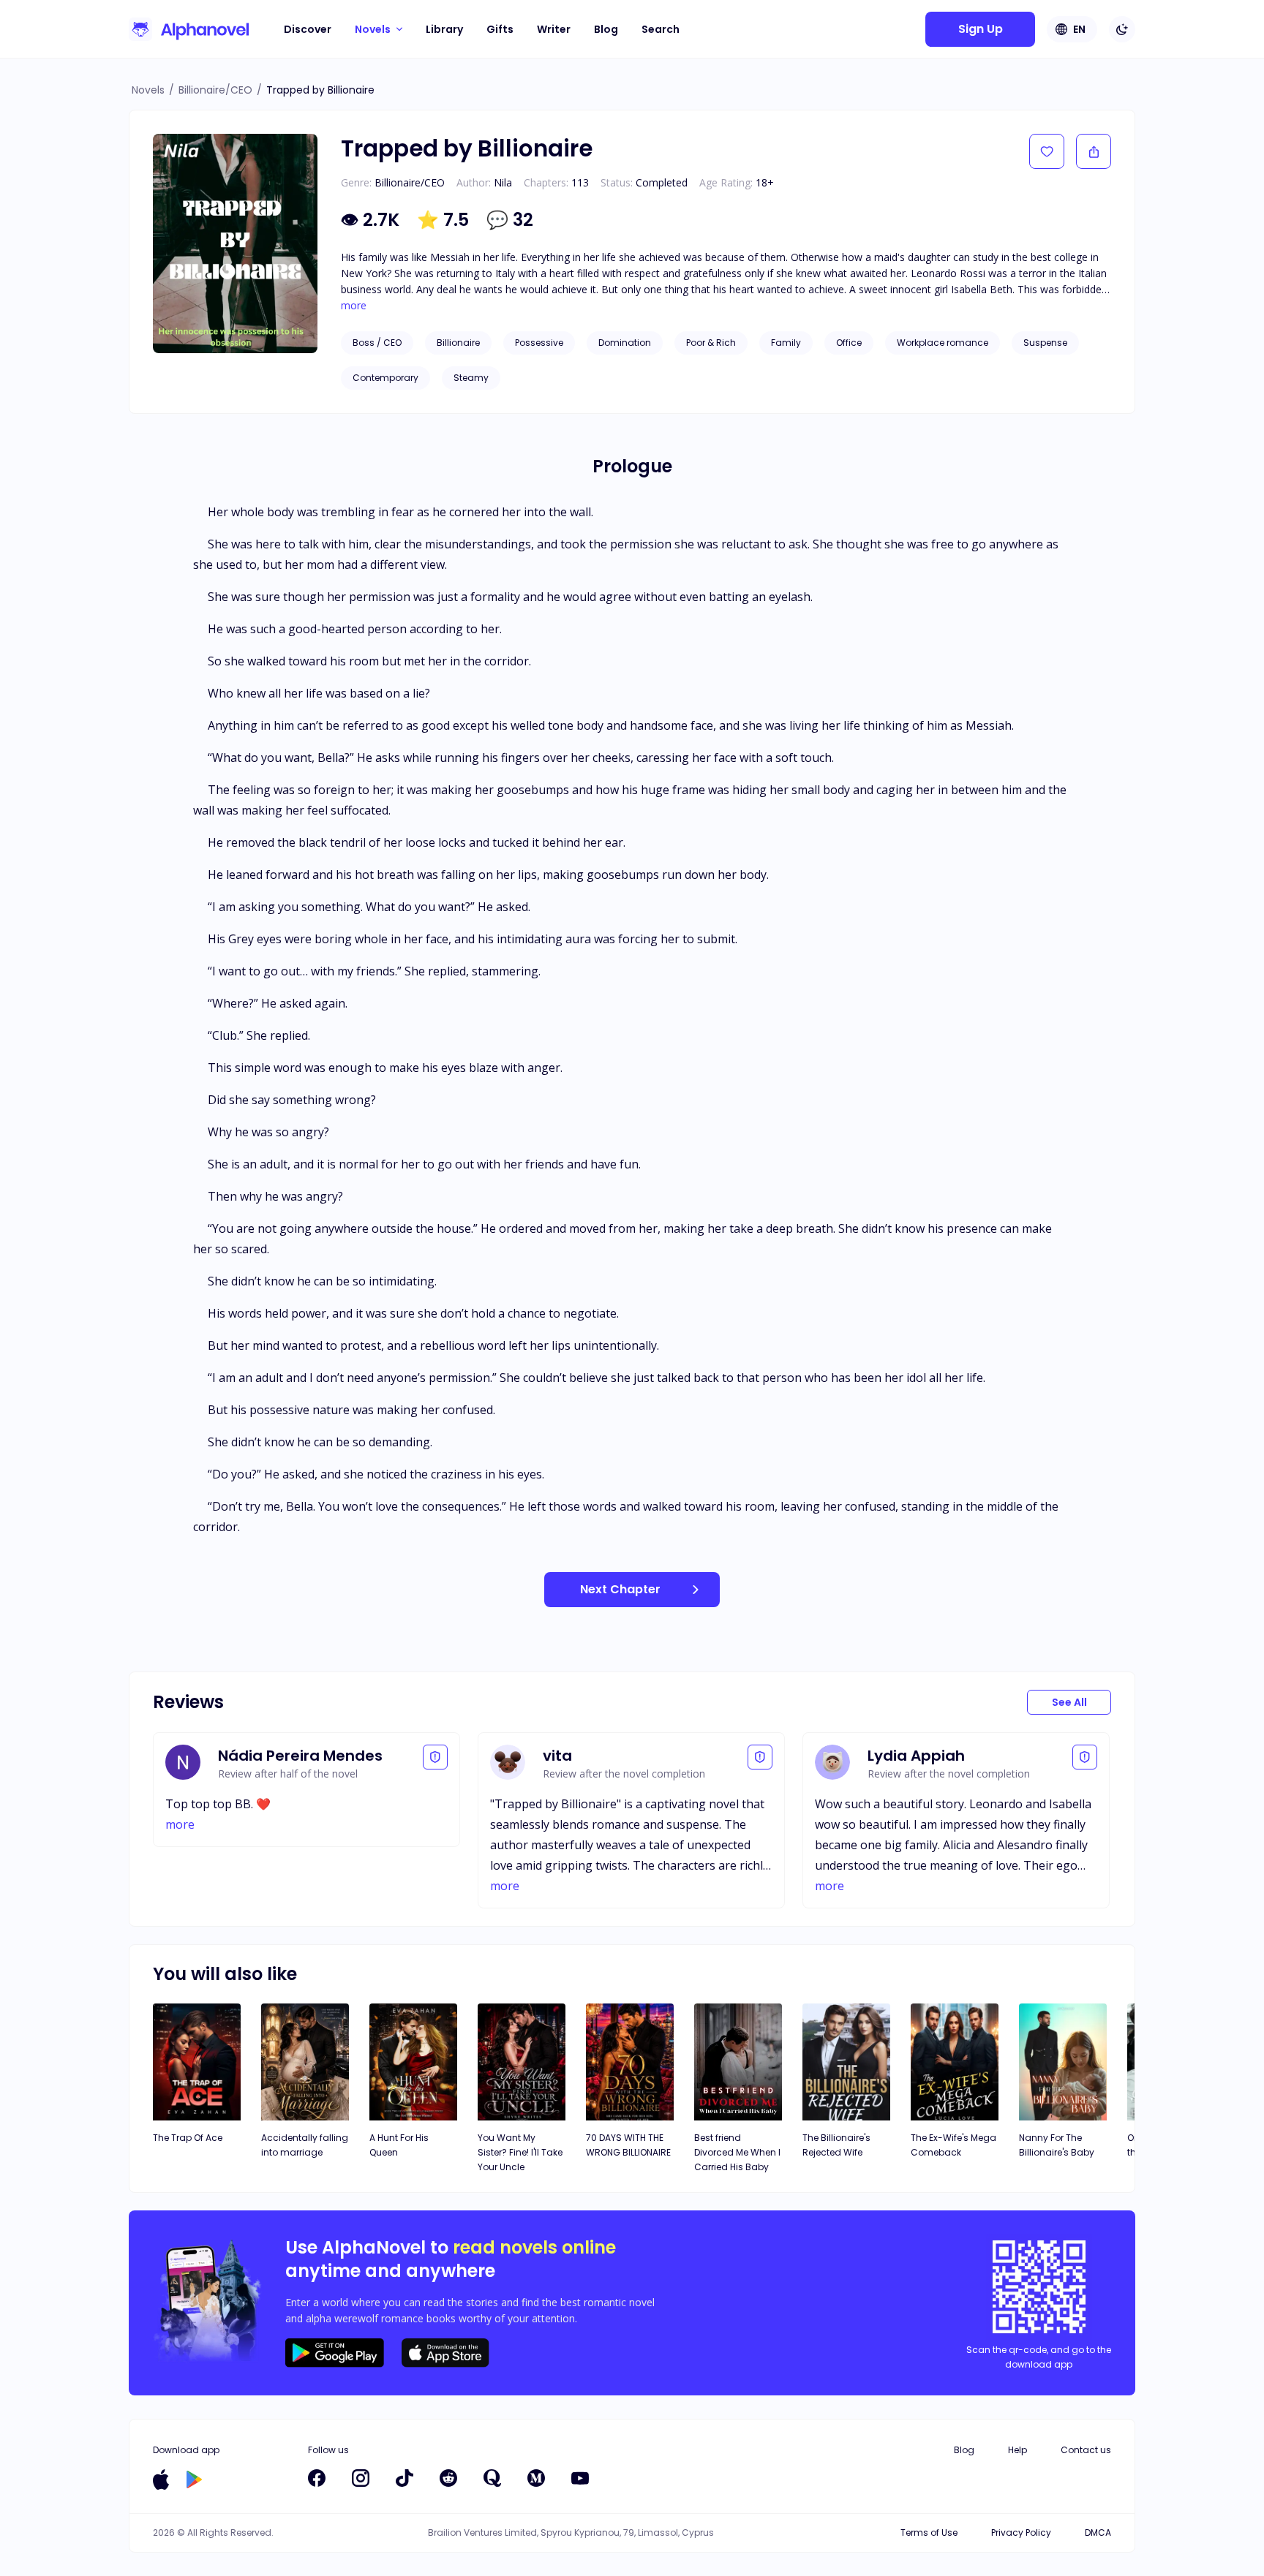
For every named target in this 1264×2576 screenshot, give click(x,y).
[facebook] (317, 2478)
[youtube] (580, 2478)
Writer (554, 29)
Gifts (500, 29)
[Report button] (435, 1757)
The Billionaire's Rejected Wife (836, 2145)
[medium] (536, 2478)
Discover (308, 29)
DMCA (1098, 2532)
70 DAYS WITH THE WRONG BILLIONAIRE (628, 2145)
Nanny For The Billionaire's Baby (1057, 2145)
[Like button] (1047, 151)
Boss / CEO (377, 343)
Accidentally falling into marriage (305, 2145)
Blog (606, 29)
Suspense (1045, 343)
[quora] (492, 2478)
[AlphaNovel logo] (189, 29)
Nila (503, 182)
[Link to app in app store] (161, 2479)
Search (661, 29)
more (354, 306)
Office (849, 343)
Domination (625, 343)
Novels (148, 90)
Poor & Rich (711, 343)
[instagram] (361, 2478)
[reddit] (448, 2478)
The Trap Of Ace (188, 2138)
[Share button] (1094, 151)
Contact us (1086, 2450)
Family (786, 343)
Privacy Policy (1021, 2532)
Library (444, 29)
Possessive (539, 343)
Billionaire (458, 343)
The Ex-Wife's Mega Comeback (953, 2145)
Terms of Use (929, 2532)
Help (1017, 2450)
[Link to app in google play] (194, 2479)
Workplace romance (943, 343)
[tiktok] (405, 2478)
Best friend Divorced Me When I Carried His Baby (737, 2152)
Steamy (471, 378)
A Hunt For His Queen (399, 2145)
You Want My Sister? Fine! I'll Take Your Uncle (520, 2152)
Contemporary (385, 378)
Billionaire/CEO (215, 90)
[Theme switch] (1122, 29)
